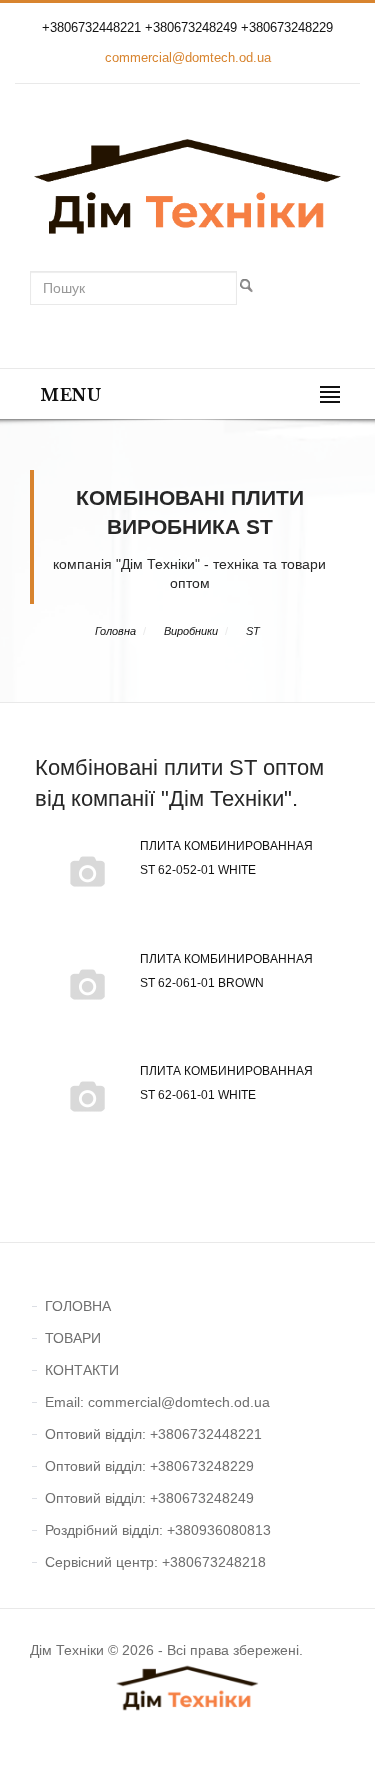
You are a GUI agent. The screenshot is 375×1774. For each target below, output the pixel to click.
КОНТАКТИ (82, 1370)
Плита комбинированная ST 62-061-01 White (226, 1083)
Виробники (191, 631)
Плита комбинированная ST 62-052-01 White (226, 858)
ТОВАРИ (73, 1338)
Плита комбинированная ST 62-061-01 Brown (226, 971)
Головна (115, 631)
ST (253, 631)
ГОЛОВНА (78, 1306)
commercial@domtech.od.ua (188, 57)
